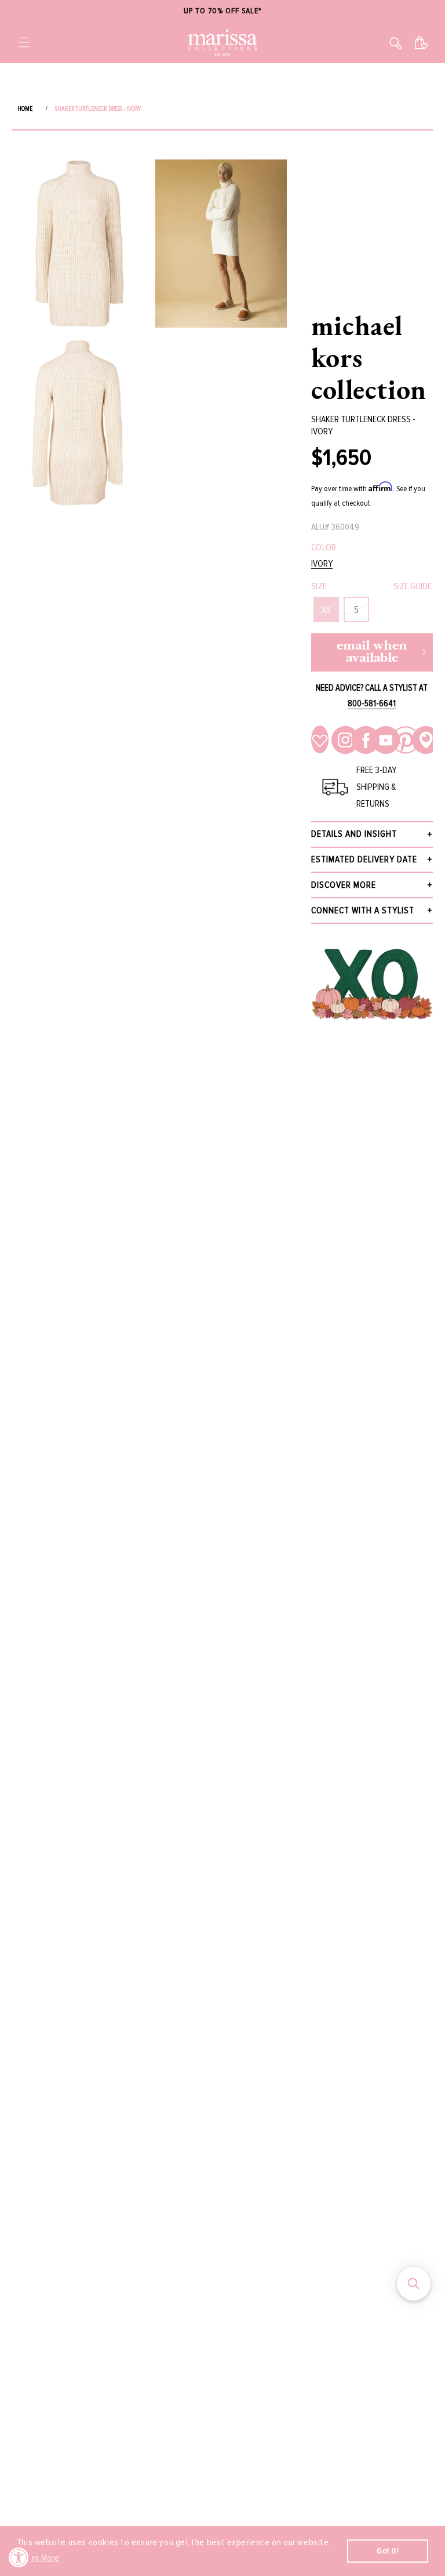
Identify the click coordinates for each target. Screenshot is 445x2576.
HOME (25, 109)
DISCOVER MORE (344, 885)
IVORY (322, 564)
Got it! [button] (388, 2551)
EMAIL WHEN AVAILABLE (372, 652)
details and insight (354, 834)
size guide (413, 586)
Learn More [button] (39, 2558)
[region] (222, 11)
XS (326, 609)
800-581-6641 (372, 703)
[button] (24, 42)
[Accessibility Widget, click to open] (19, 2557)
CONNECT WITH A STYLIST (363, 910)
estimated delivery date (364, 859)
